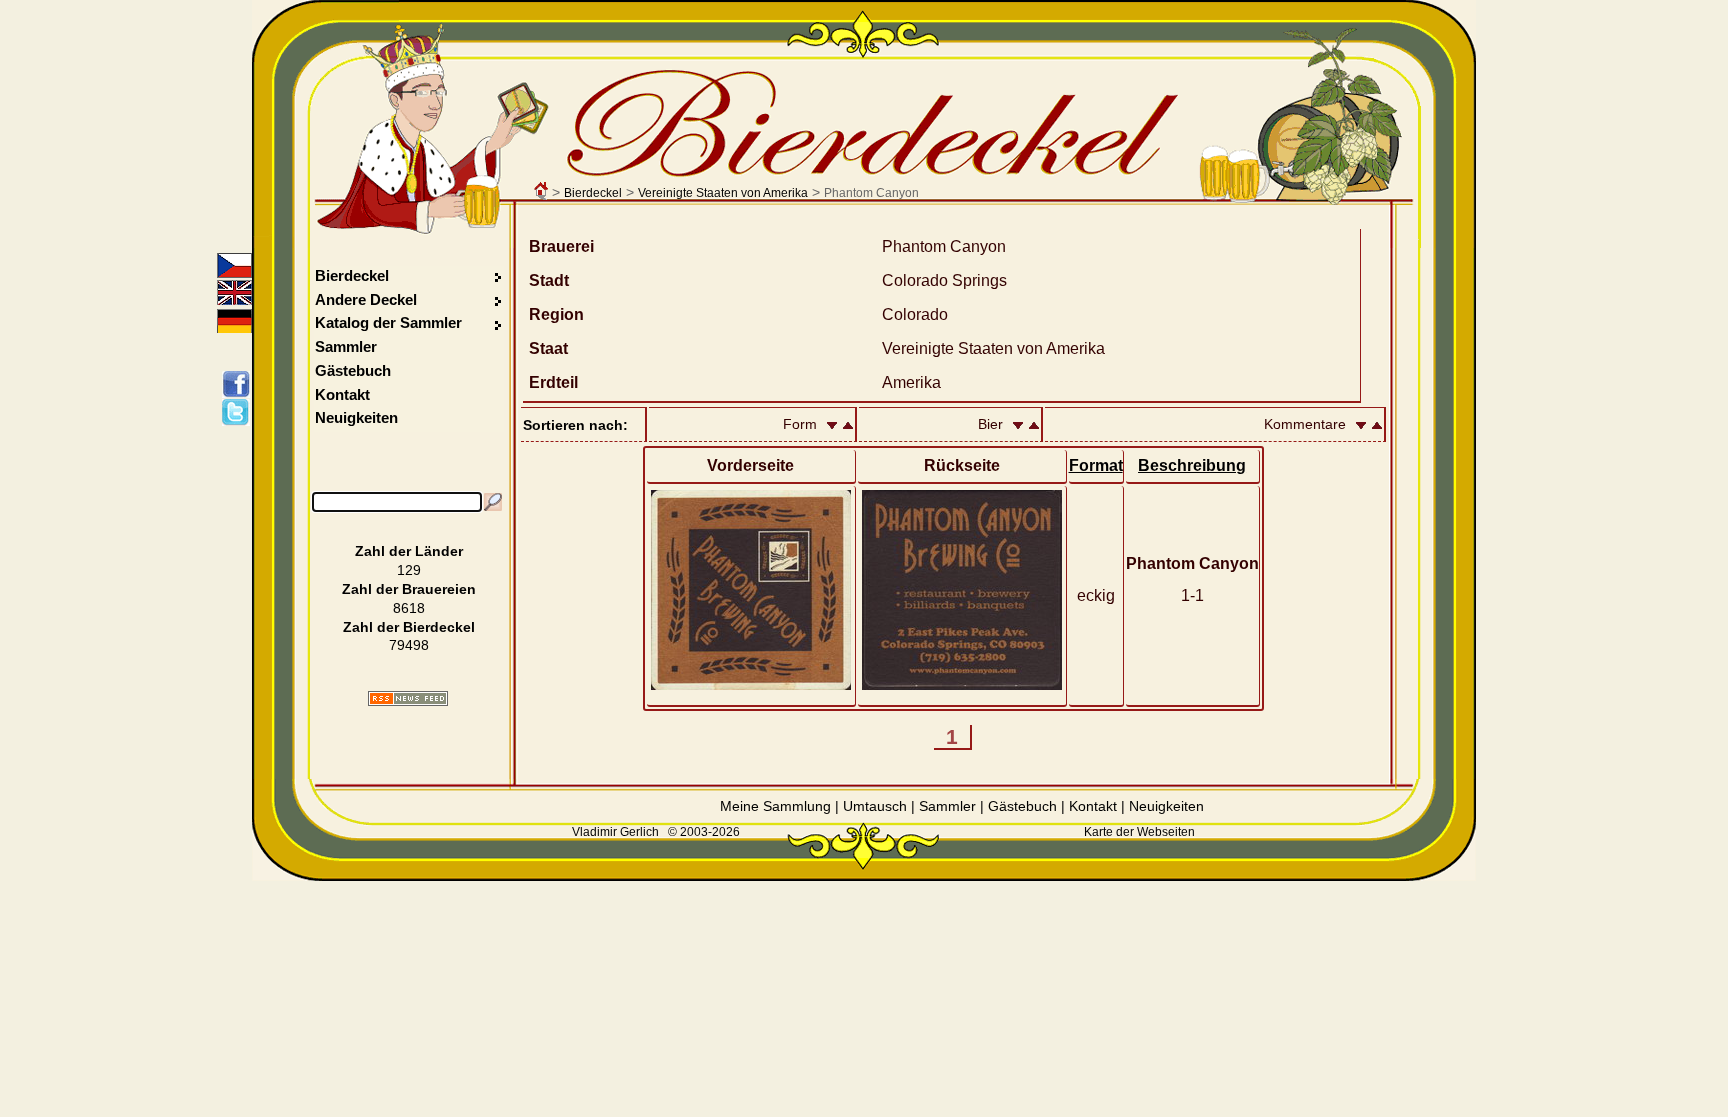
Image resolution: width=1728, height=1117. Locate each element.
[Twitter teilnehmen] (239, 412)
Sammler (346, 346)
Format (1096, 465)
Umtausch (875, 806)
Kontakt (342, 394)
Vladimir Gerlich (615, 832)
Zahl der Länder (409, 551)
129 (409, 570)
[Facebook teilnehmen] (239, 384)
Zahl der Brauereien (409, 589)
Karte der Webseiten (1139, 832)
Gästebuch (353, 370)
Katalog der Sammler (388, 322)
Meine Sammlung (775, 806)
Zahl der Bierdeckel (409, 627)
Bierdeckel (593, 193)
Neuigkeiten (356, 417)
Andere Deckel (366, 299)
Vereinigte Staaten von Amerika (723, 193)
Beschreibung (1192, 465)
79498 (409, 645)
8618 (409, 608)
